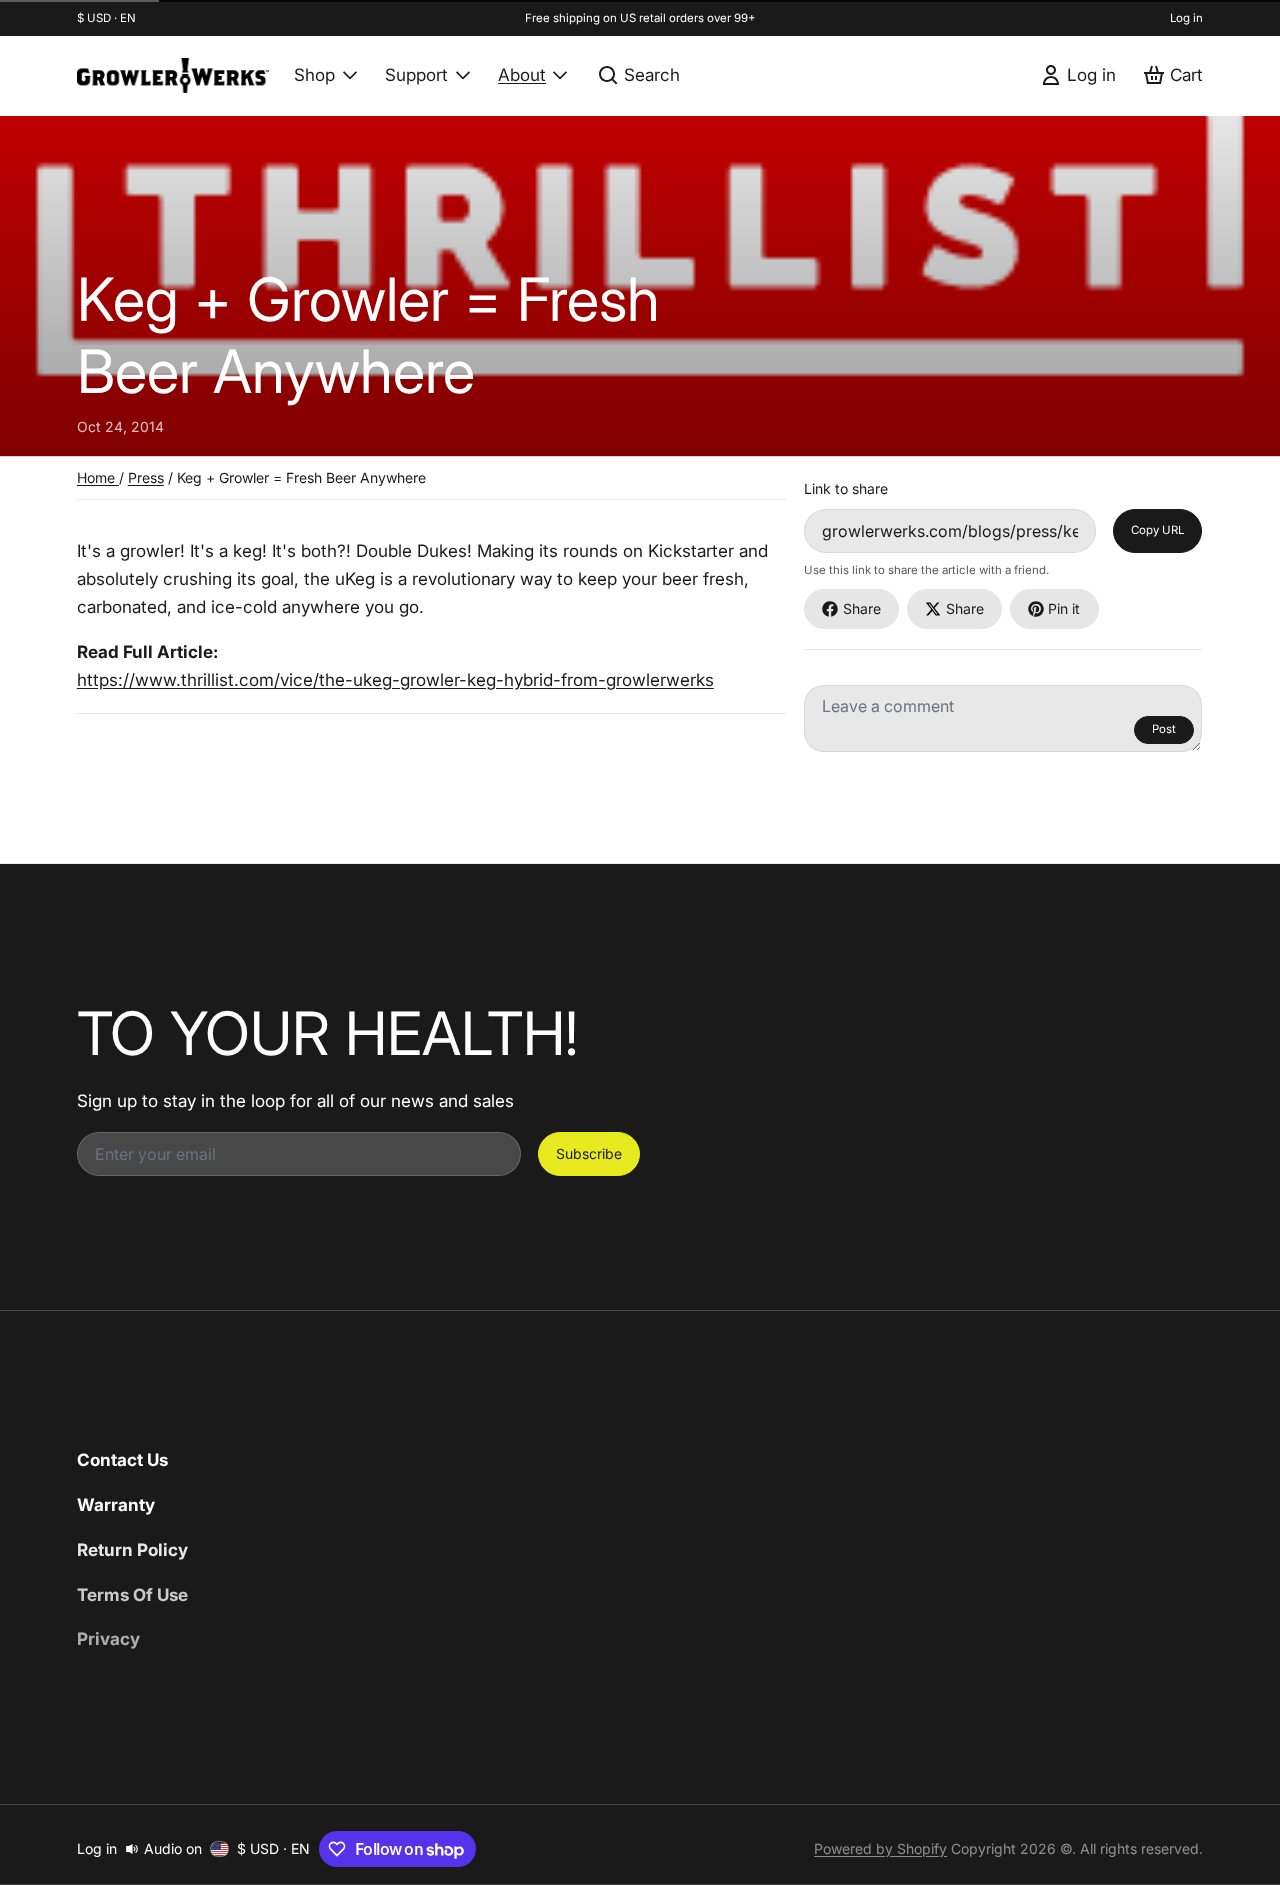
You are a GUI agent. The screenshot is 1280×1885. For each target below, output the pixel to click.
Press (146, 477)
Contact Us (122, 1459)
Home (98, 477)
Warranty (116, 1504)
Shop (314, 74)
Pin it (1064, 608)
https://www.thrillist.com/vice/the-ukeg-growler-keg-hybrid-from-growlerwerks (395, 679)
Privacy (108, 1638)
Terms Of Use (132, 1594)
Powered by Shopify (880, 1848)
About (522, 74)
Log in (1186, 18)
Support (416, 74)
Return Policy (132, 1549)
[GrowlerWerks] (173, 75)
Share (862, 608)
